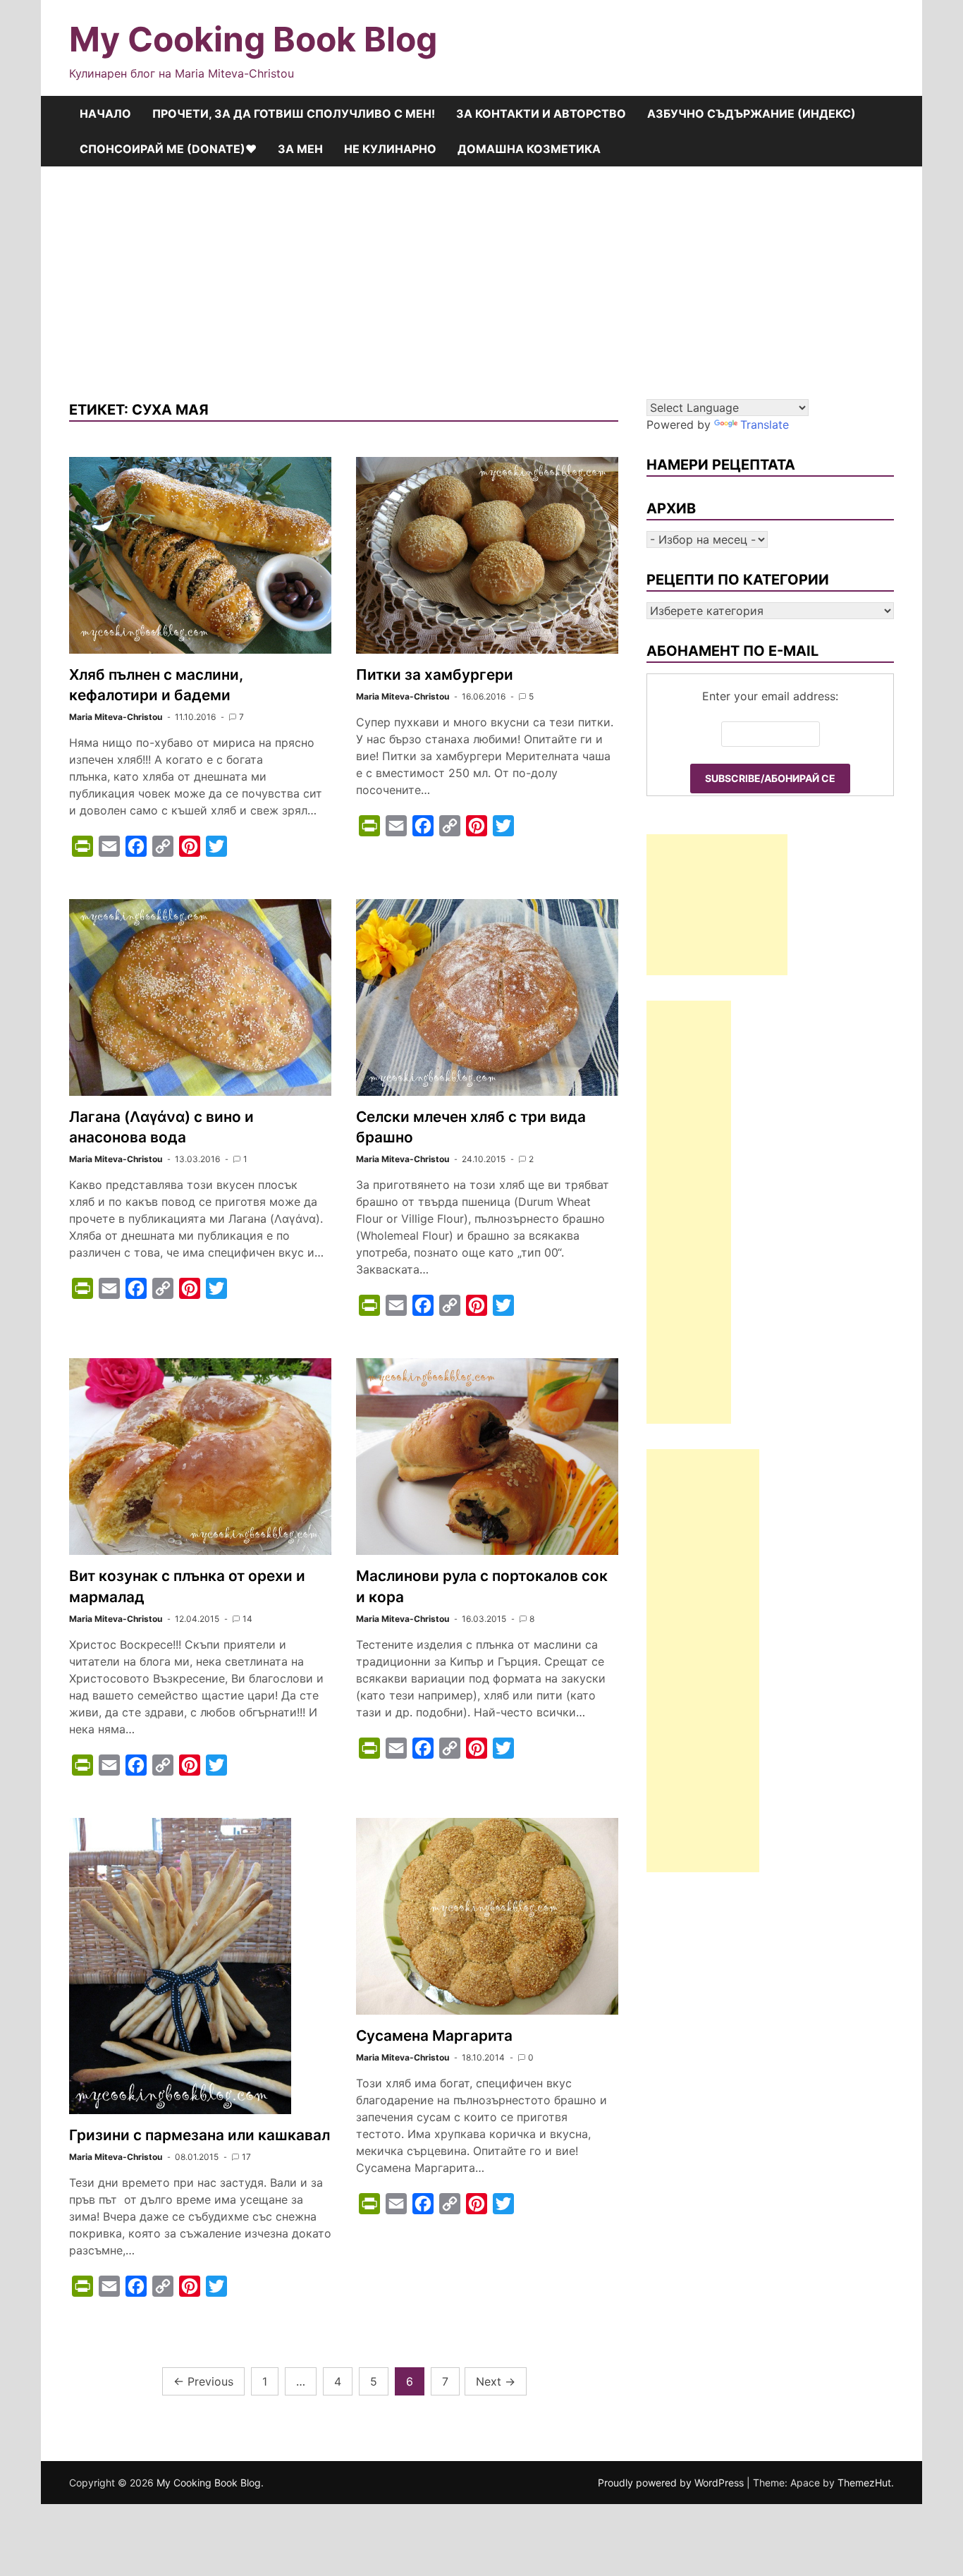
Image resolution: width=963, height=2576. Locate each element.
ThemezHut (864, 2483)
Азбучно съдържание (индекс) (752, 114)
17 (246, 2157)
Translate (765, 425)
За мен (300, 149)
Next (496, 2381)
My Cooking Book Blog (253, 39)
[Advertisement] (481, 272)
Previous (203, 2381)
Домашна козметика (529, 149)
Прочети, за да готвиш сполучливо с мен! (294, 114)
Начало (105, 114)
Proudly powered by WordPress (672, 2483)
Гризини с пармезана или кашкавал (200, 2135)
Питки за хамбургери (435, 674)
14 (247, 1619)
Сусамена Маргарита (434, 2035)
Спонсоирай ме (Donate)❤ (168, 149)
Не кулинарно (390, 149)
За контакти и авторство (541, 114)
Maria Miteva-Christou (116, 717)
